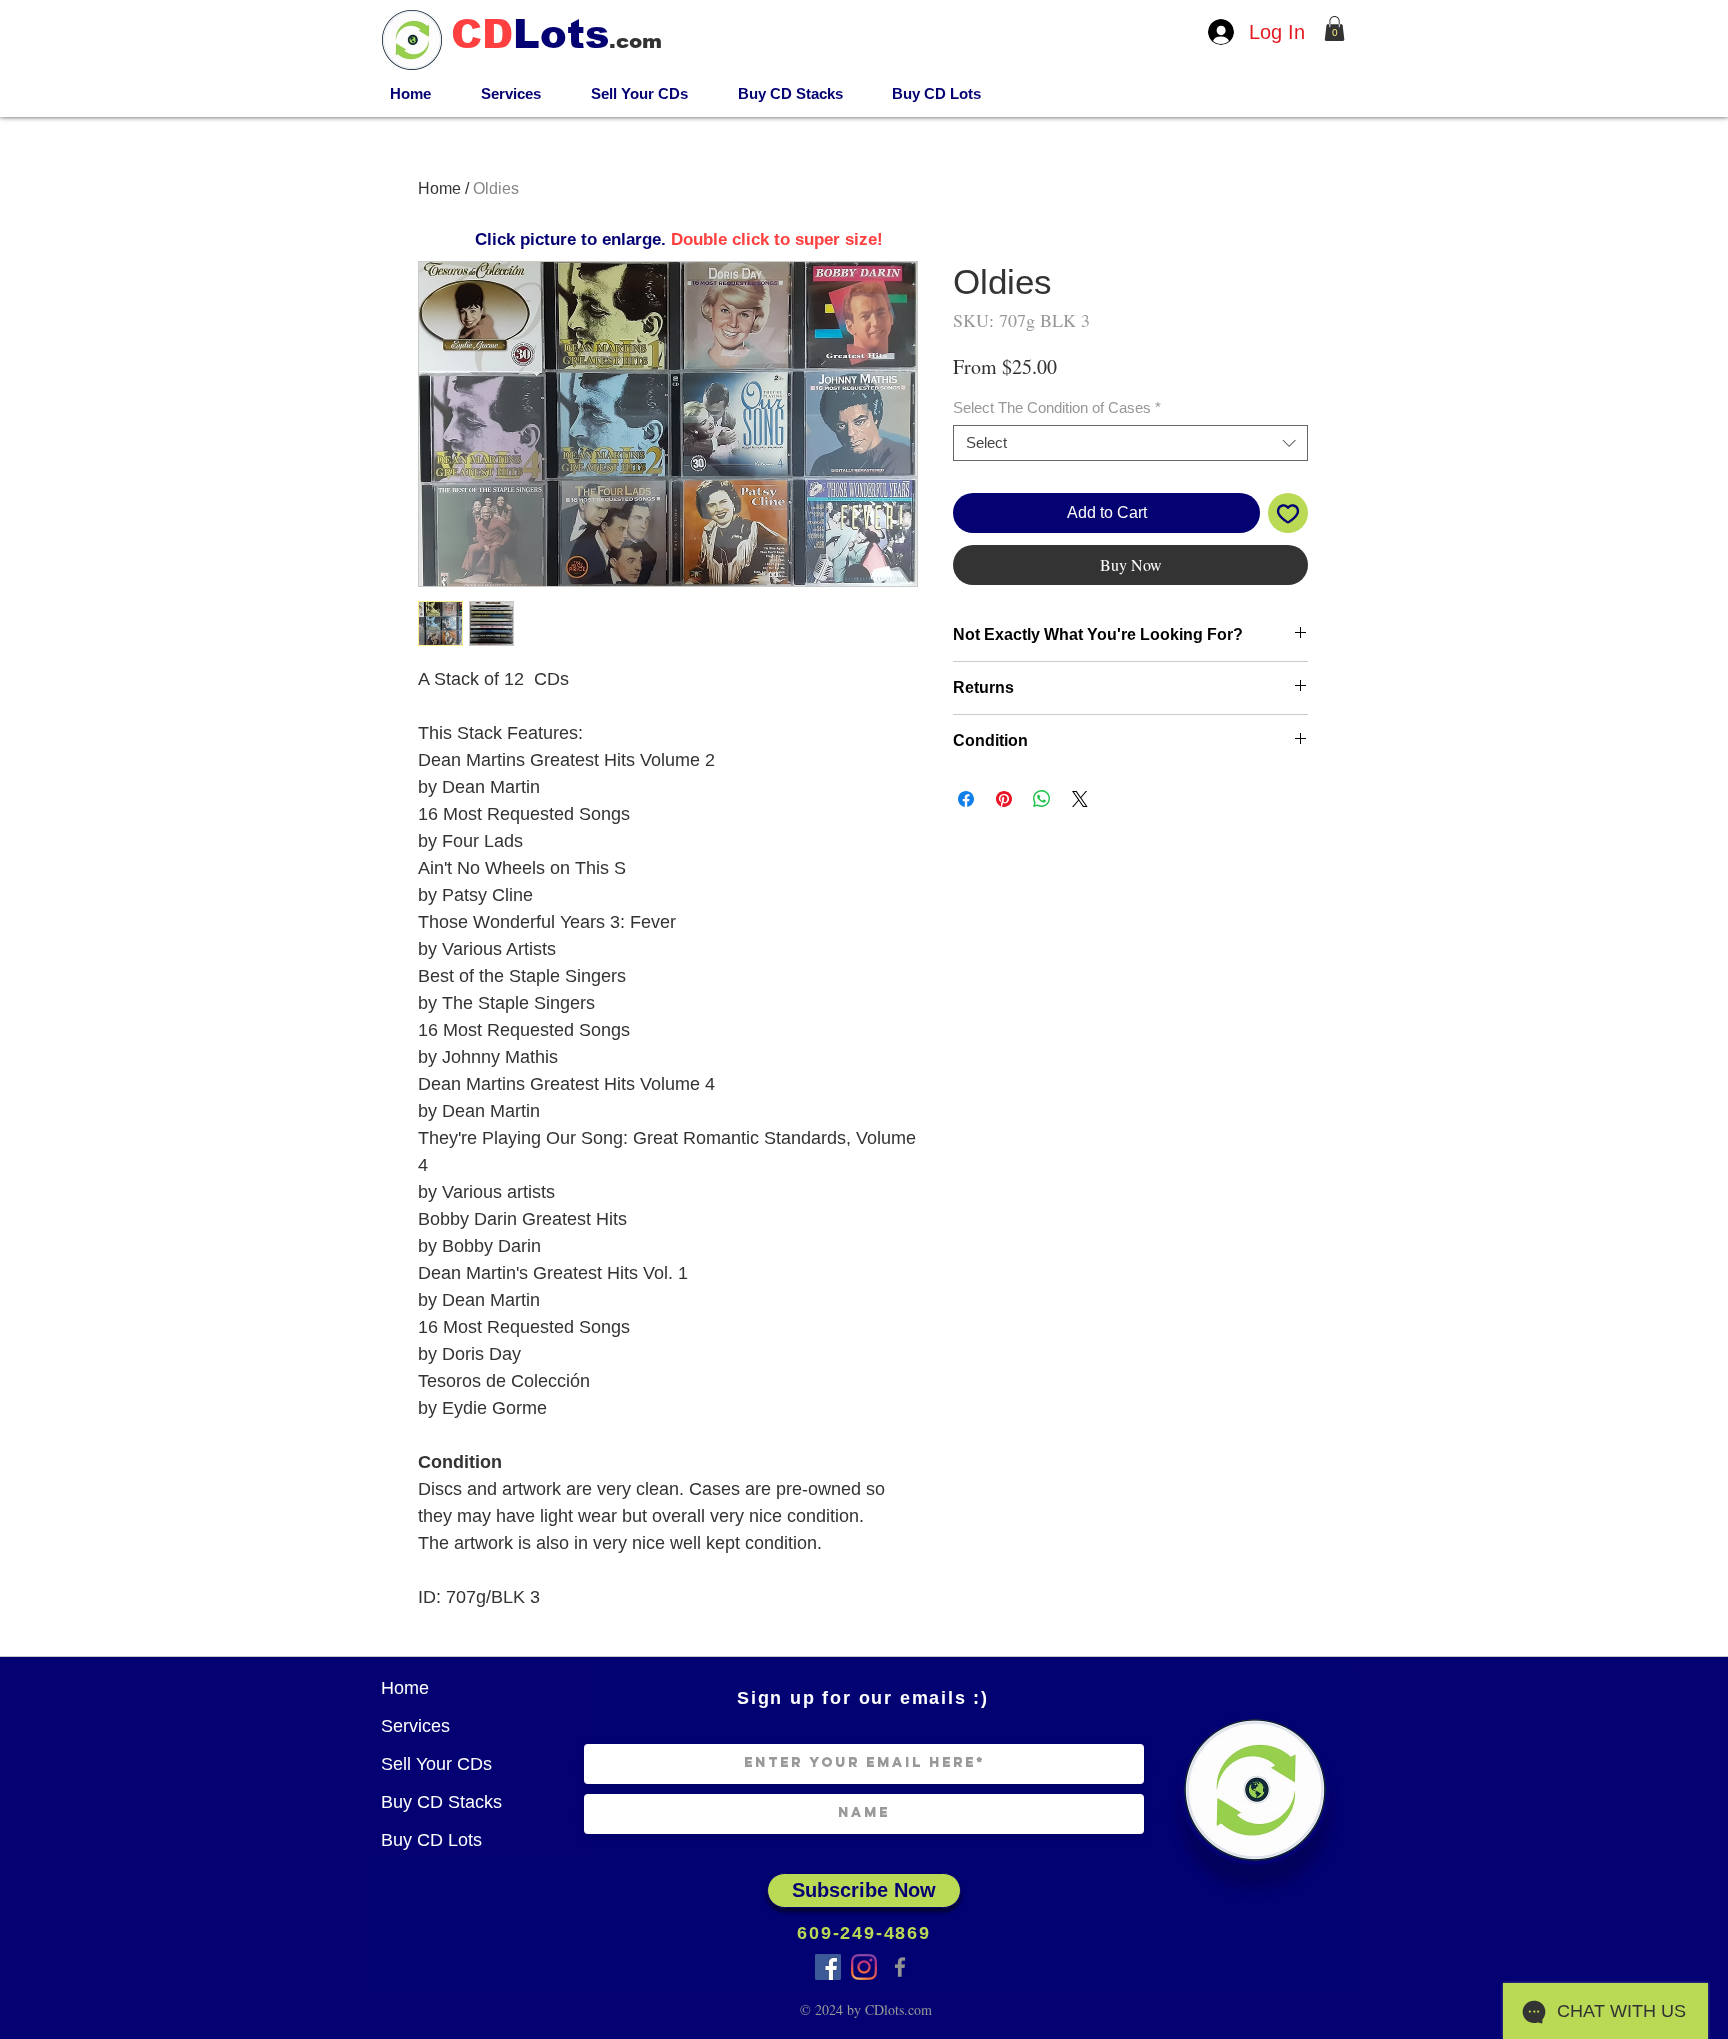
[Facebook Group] (828, 1967)
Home (439, 188)
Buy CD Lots (431, 1840)
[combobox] (1130, 443)
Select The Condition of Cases (1057, 407)
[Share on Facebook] (966, 799)
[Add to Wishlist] (1288, 513)
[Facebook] (900, 1967)
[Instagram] (864, 1967)
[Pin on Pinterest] (1004, 799)
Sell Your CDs (436, 1764)
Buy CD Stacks (441, 1802)
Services (415, 1726)
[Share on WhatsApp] (1042, 799)
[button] (1334, 28)
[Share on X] (1080, 799)
